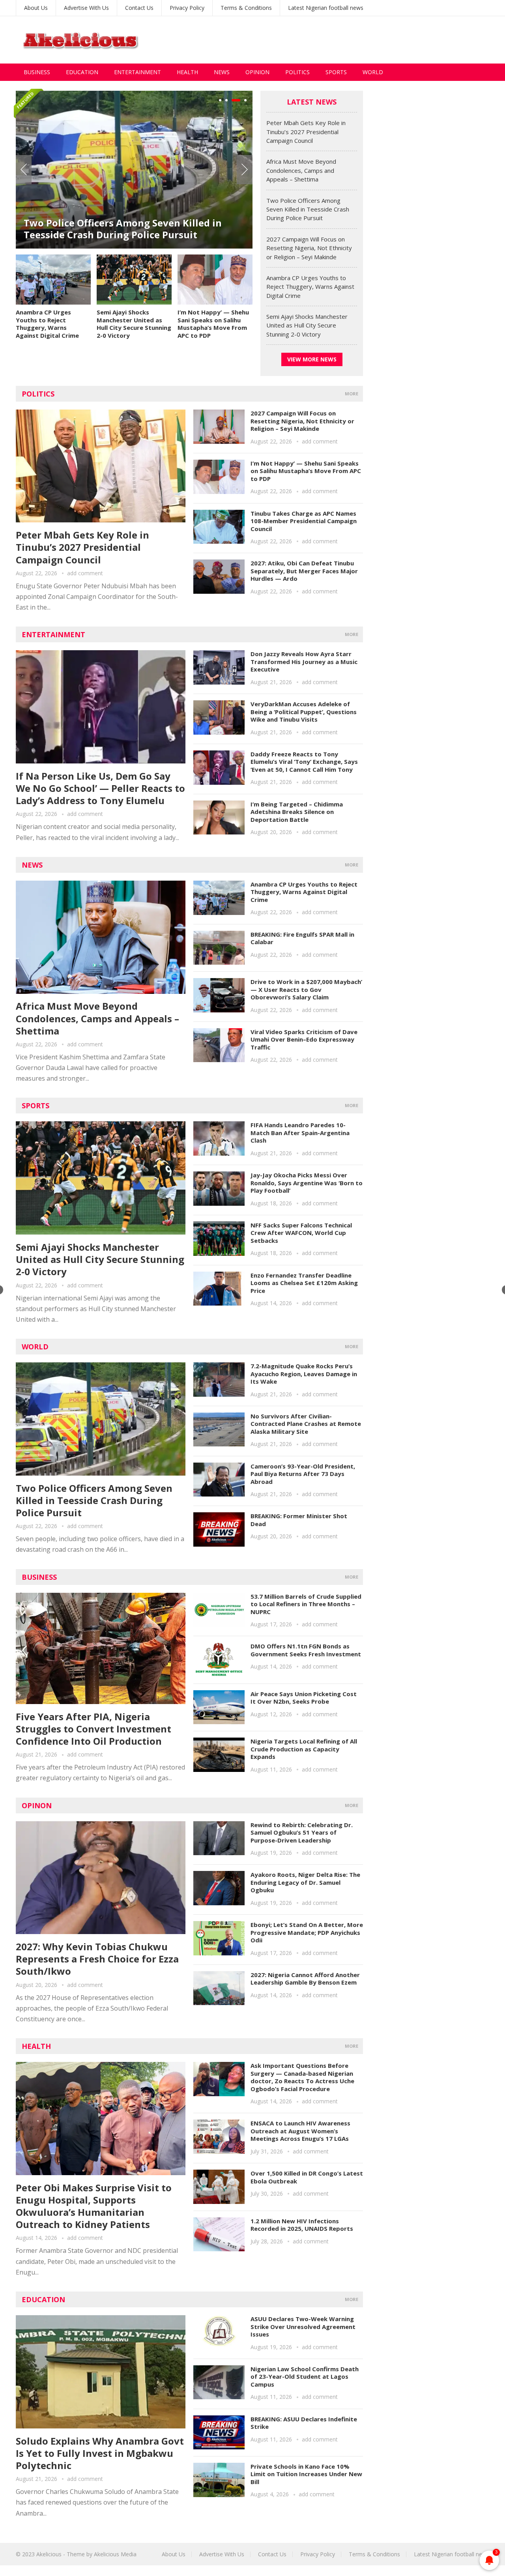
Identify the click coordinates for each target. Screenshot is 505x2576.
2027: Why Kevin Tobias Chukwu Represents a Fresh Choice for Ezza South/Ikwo (97, 1959)
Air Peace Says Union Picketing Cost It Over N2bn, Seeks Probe (304, 1698)
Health (187, 72)
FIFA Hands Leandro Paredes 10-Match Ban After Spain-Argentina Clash (300, 1133)
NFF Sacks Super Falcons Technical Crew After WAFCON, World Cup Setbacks (301, 1233)
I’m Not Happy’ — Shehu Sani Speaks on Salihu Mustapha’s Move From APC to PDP (213, 324)
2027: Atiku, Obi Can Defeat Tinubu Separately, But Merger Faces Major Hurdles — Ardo (304, 571)
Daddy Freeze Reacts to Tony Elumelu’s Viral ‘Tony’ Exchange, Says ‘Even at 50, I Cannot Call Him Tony (304, 762)
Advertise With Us (86, 8)
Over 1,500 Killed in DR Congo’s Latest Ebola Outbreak (307, 2177)
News (222, 72)
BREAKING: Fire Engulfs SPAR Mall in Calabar (302, 938)
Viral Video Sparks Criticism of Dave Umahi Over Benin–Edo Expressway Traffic (304, 1039)
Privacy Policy (187, 8)
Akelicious (49, 2554)
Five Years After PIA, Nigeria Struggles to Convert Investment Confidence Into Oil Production (94, 1729)
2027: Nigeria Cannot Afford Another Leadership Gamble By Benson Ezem (305, 1979)
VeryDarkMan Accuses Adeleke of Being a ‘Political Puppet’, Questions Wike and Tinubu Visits (304, 712)
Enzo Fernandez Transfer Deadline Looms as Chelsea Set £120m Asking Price (304, 1283)
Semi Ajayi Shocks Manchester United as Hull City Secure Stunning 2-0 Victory (134, 324)
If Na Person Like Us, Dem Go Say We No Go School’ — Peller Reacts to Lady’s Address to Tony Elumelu (100, 788)
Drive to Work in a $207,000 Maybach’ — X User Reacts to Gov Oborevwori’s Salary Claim (306, 989)
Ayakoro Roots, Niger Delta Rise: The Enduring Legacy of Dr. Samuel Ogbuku (305, 1882)
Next (245, 170)
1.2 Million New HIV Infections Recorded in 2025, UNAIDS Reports (302, 2225)
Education (82, 72)
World (373, 72)
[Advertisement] (346, 40)
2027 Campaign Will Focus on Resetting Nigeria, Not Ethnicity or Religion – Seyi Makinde (309, 248)
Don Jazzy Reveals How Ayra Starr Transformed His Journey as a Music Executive (304, 661)
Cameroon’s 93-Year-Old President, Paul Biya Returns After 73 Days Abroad (303, 1474)
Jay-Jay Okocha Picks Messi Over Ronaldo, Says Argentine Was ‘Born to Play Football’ (307, 1183)
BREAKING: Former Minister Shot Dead (299, 1520)
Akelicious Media (115, 2554)
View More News (312, 359)
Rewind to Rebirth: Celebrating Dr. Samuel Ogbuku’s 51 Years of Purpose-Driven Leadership (302, 1832)
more (352, 394)
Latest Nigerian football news (326, 8)
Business (37, 72)
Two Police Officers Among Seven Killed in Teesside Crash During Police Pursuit (123, 229)
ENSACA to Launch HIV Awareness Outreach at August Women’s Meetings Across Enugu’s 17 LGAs (300, 2131)
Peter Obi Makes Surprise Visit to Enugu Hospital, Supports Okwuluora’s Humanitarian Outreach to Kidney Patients (94, 2206)
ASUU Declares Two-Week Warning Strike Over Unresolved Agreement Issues (303, 2326)
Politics (297, 72)
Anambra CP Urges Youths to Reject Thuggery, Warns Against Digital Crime (47, 324)
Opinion (257, 72)
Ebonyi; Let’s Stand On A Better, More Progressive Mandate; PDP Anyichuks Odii (307, 1932)
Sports (336, 72)
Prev (24, 170)
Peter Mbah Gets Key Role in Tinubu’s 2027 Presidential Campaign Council (306, 132)
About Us (36, 8)
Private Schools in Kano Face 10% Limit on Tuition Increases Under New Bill (306, 2474)
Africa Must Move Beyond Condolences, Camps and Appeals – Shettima (301, 170)
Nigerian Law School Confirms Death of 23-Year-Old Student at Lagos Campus (305, 2377)
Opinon (37, 1805)
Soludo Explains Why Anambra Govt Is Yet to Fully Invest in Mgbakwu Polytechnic (100, 2453)
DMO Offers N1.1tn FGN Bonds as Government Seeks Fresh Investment (306, 1650)
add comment (85, 573)
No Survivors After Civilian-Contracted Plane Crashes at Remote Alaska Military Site (306, 1424)
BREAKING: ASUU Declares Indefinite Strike (304, 2423)
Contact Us (139, 8)
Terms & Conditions (246, 8)
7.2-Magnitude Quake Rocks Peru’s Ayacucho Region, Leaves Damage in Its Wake (304, 1374)
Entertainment (137, 72)
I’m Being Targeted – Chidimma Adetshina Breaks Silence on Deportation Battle (297, 812)
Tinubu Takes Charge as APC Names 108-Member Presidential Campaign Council (304, 521)
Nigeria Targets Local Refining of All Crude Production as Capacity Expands (304, 1749)
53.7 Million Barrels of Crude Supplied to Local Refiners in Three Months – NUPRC (306, 1604)
